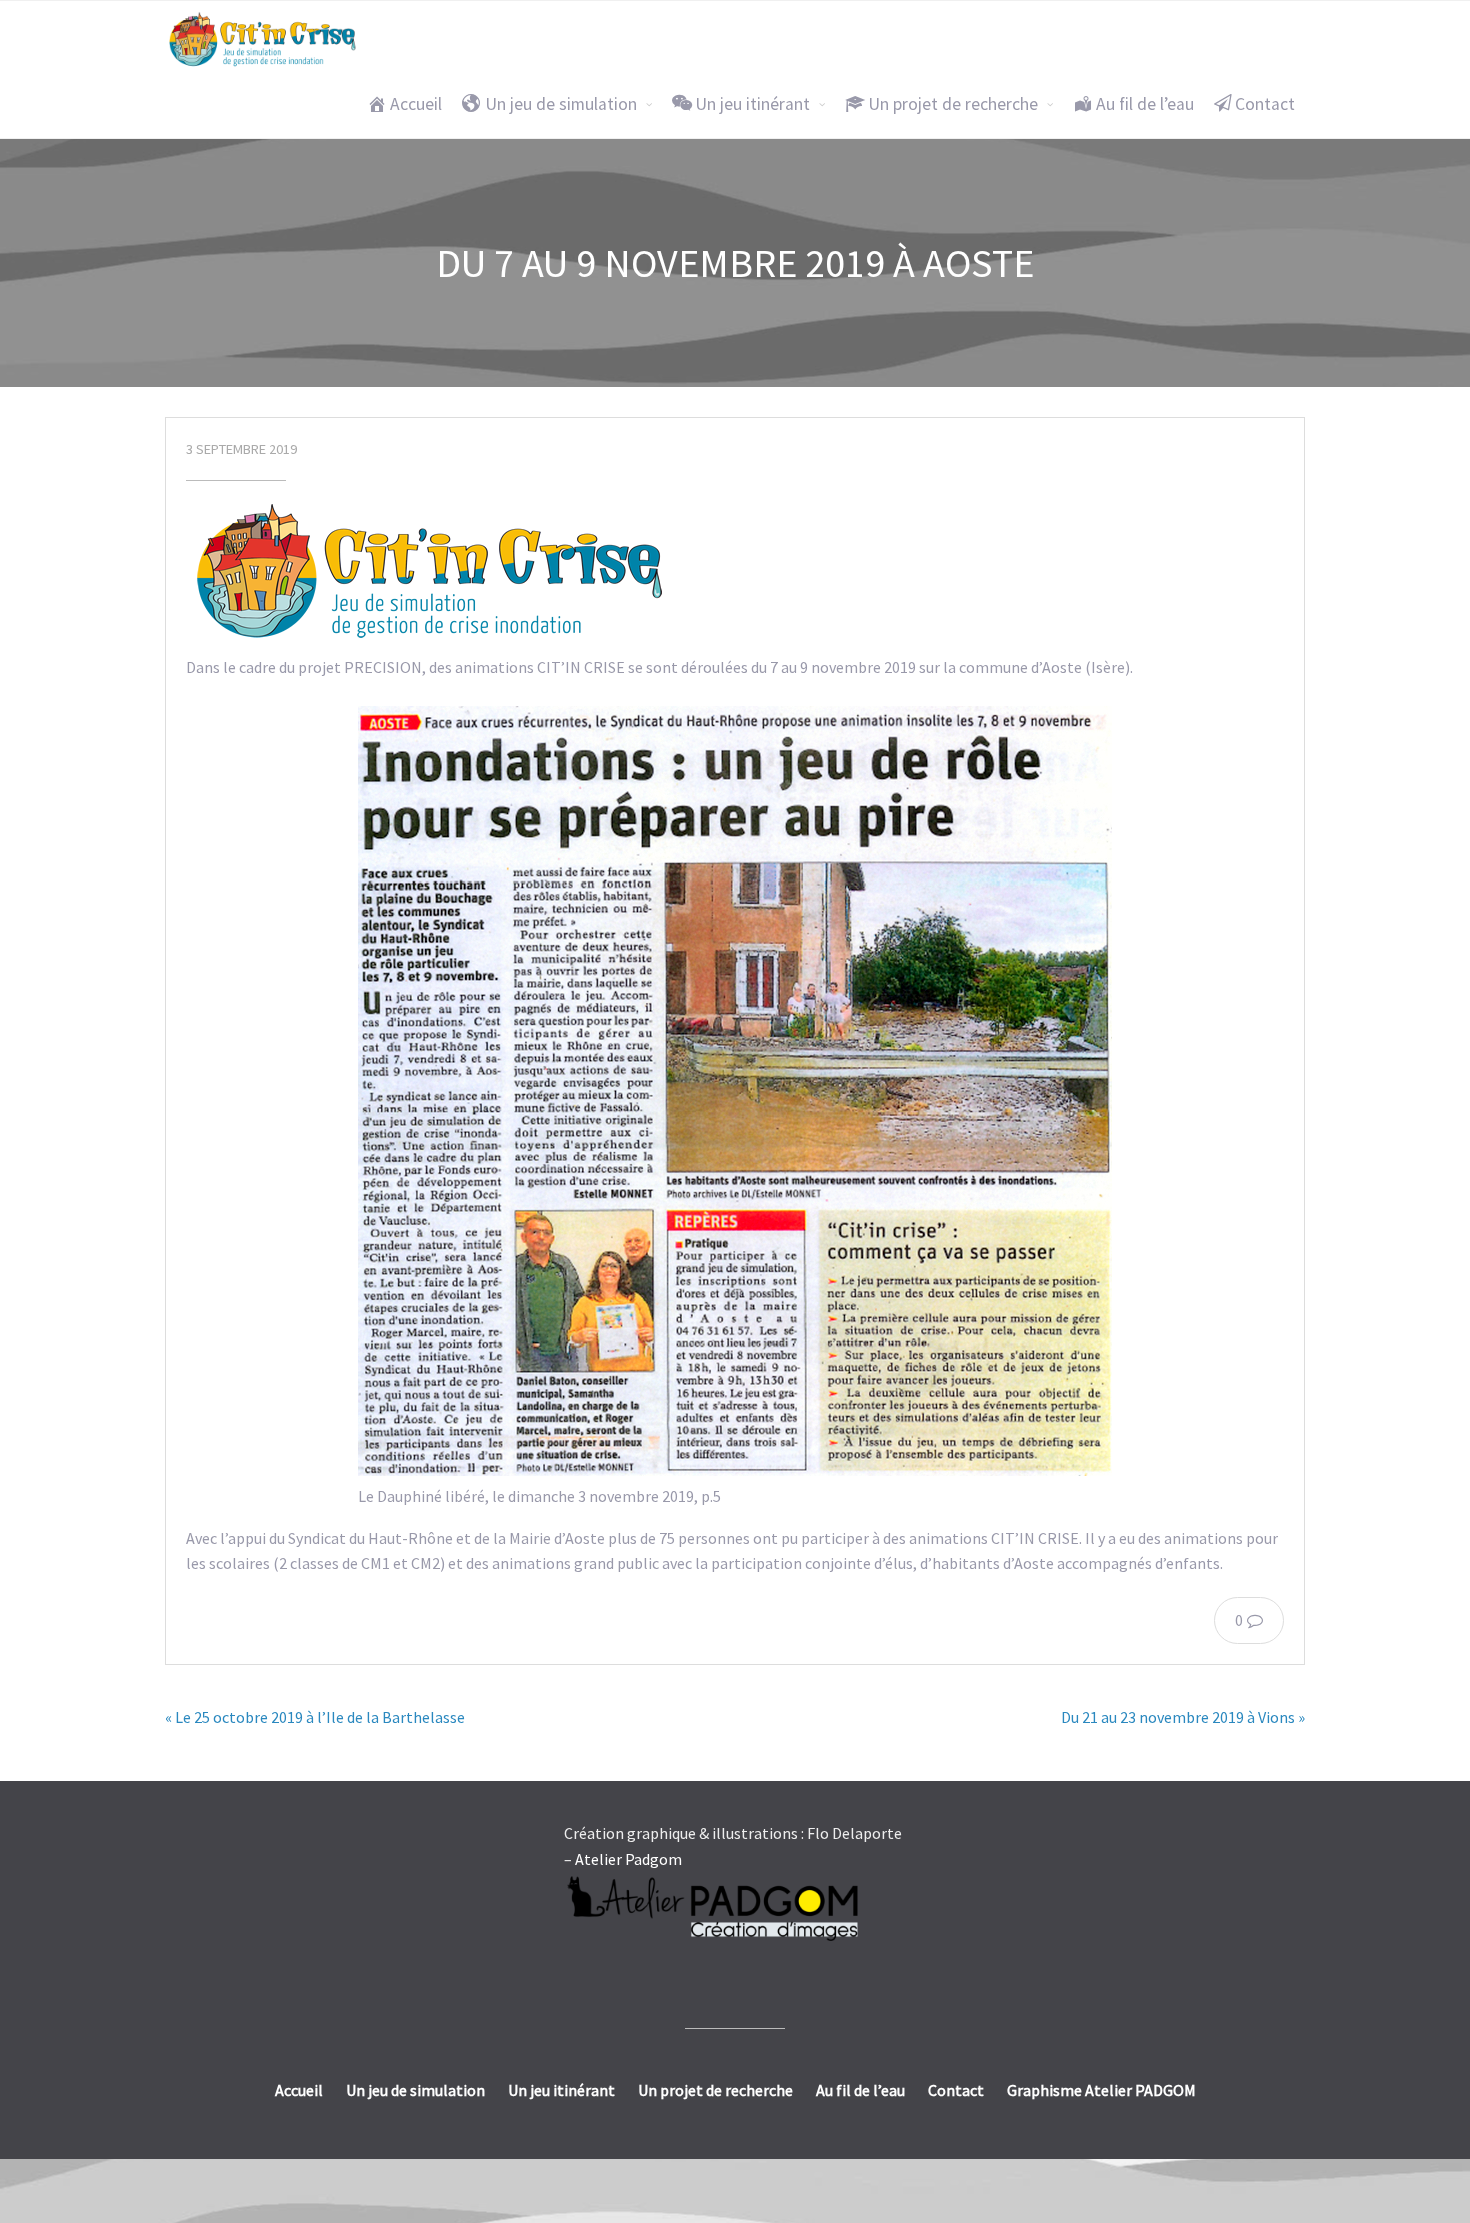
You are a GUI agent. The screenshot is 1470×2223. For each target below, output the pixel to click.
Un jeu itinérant (752, 104)
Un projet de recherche (953, 104)
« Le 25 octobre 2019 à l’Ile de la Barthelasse (315, 1717)
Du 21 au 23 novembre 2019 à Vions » (1183, 1717)
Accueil (416, 104)
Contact (1265, 104)
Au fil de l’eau (1145, 104)
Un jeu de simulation (561, 104)
